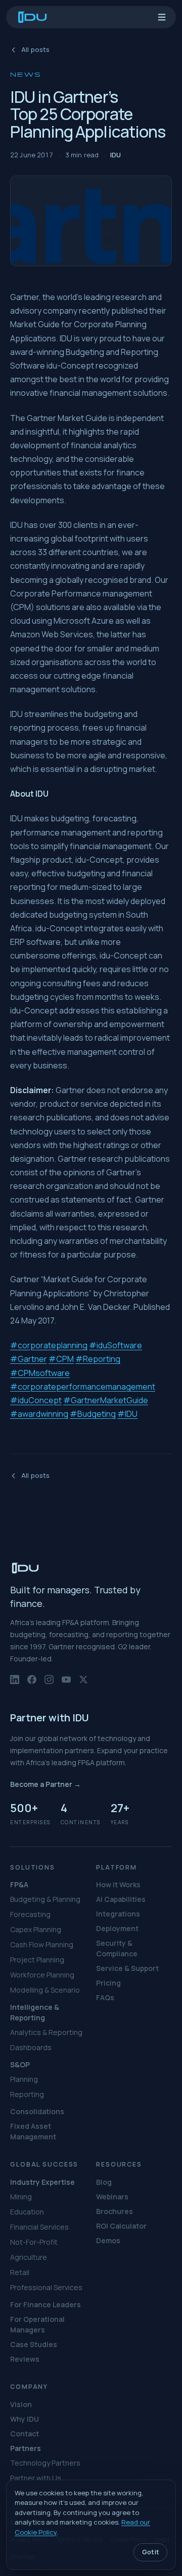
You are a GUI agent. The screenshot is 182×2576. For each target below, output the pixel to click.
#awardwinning (39, 1414)
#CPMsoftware (40, 1373)
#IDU (127, 1414)
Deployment (117, 1928)
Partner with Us (36, 2478)
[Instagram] (49, 1684)
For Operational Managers (37, 2324)
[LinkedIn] (15, 1684)
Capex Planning (36, 1929)
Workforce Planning (42, 1975)
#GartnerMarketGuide (106, 1400)
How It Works (118, 1884)
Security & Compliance (117, 1948)
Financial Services (39, 2227)
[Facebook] (32, 1684)
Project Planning (37, 1960)
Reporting (27, 2094)
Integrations (118, 1914)
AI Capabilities (121, 1899)
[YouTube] (66, 1684)
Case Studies (34, 2344)
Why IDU (25, 2419)
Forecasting (30, 1914)
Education (27, 2212)
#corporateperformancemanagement (83, 1387)
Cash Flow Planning (42, 1944)
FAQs (105, 1997)
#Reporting (98, 1359)
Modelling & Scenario (45, 1990)
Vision (21, 2404)
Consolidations (37, 2111)
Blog (104, 2182)
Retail (20, 2272)
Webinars (112, 2197)
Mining (21, 2197)
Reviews (25, 2359)
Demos (108, 2240)
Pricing (108, 1983)
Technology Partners (45, 2463)
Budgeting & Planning (45, 1899)
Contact (25, 2434)
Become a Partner (45, 1784)
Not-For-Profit (34, 2242)
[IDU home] (33, 17)
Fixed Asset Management (33, 2131)
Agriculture (29, 2257)
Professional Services (46, 2287)
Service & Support (127, 1968)
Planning (24, 2079)
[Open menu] (162, 17)
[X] (83, 1684)
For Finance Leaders (45, 2304)
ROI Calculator (121, 2226)
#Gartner (29, 1359)
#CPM (61, 1359)
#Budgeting (93, 1414)
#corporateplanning (49, 1345)
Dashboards (31, 2047)
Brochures (115, 2211)
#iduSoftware (116, 1345)
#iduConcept (36, 1400)
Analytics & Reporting (46, 2032)
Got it (150, 2552)
